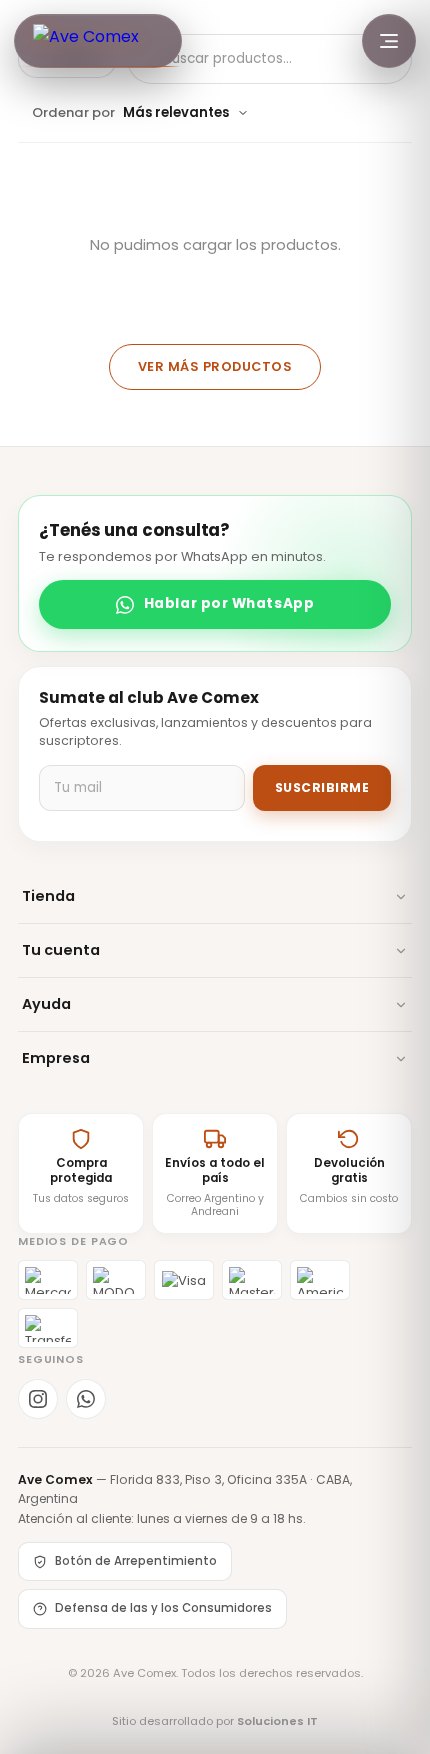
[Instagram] (38, 1399)
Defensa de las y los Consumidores (163, 1608)
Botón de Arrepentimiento (136, 1561)
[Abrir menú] (389, 41)
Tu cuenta (61, 950)
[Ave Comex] (98, 41)
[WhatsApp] (86, 1399)
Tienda (48, 896)
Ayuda (46, 1004)
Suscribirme (322, 787)
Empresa (56, 1058)
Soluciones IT (277, 1721)
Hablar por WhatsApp (229, 603)
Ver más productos (215, 366)
